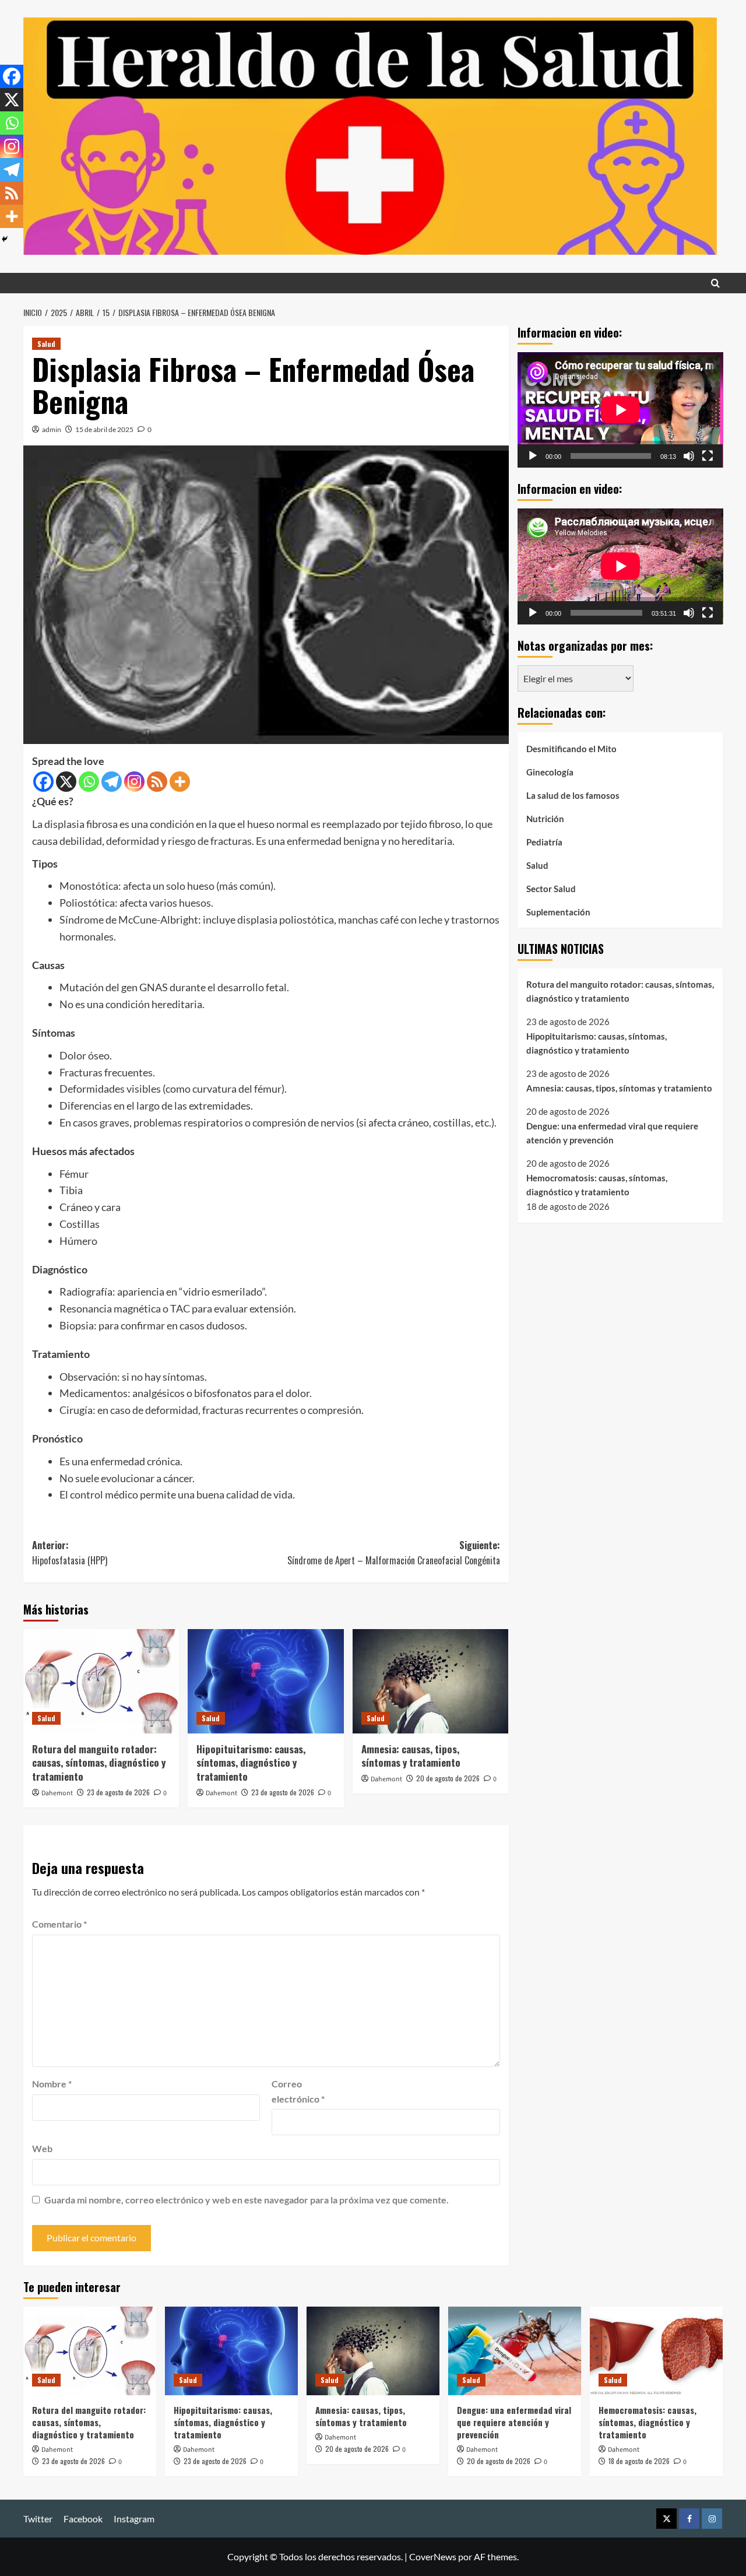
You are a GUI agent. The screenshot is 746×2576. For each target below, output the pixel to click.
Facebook (83, 2519)
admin (52, 429)
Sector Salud (551, 888)
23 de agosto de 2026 (118, 1792)
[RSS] (157, 782)
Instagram (134, 2519)
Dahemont (57, 1793)
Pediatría (544, 841)
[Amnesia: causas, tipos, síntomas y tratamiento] (430, 1681)
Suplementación (558, 911)
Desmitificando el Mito (571, 748)
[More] (180, 782)
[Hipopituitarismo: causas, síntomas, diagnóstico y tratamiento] (265, 1681)
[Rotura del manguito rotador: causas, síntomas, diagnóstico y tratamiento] (101, 1681)
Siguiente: (393, 1553)
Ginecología (550, 771)
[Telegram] (112, 782)
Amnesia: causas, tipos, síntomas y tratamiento (411, 1756)
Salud (46, 344)
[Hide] (5, 239)
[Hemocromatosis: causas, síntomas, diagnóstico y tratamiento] (656, 2351)
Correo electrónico (298, 2091)
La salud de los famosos (573, 795)
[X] (66, 782)
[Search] (715, 283)
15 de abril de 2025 (104, 429)
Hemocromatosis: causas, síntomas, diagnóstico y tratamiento (597, 1184)
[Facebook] (43, 782)
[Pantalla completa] (708, 456)
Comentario (59, 1924)
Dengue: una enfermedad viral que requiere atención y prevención (612, 1133)
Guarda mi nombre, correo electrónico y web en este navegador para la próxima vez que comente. (247, 2200)
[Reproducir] (533, 456)
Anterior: (70, 1553)
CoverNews (433, 2556)
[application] (620, 410)
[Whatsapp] (89, 782)
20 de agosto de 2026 (448, 1778)
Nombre (52, 2084)
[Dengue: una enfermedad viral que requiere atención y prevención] (515, 2351)
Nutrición (545, 818)
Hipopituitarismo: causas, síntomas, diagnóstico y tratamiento (251, 1763)
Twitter (38, 2519)
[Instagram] (134, 782)
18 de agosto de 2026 (639, 2461)
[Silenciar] (689, 456)
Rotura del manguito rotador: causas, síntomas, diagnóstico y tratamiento (99, 1763)
